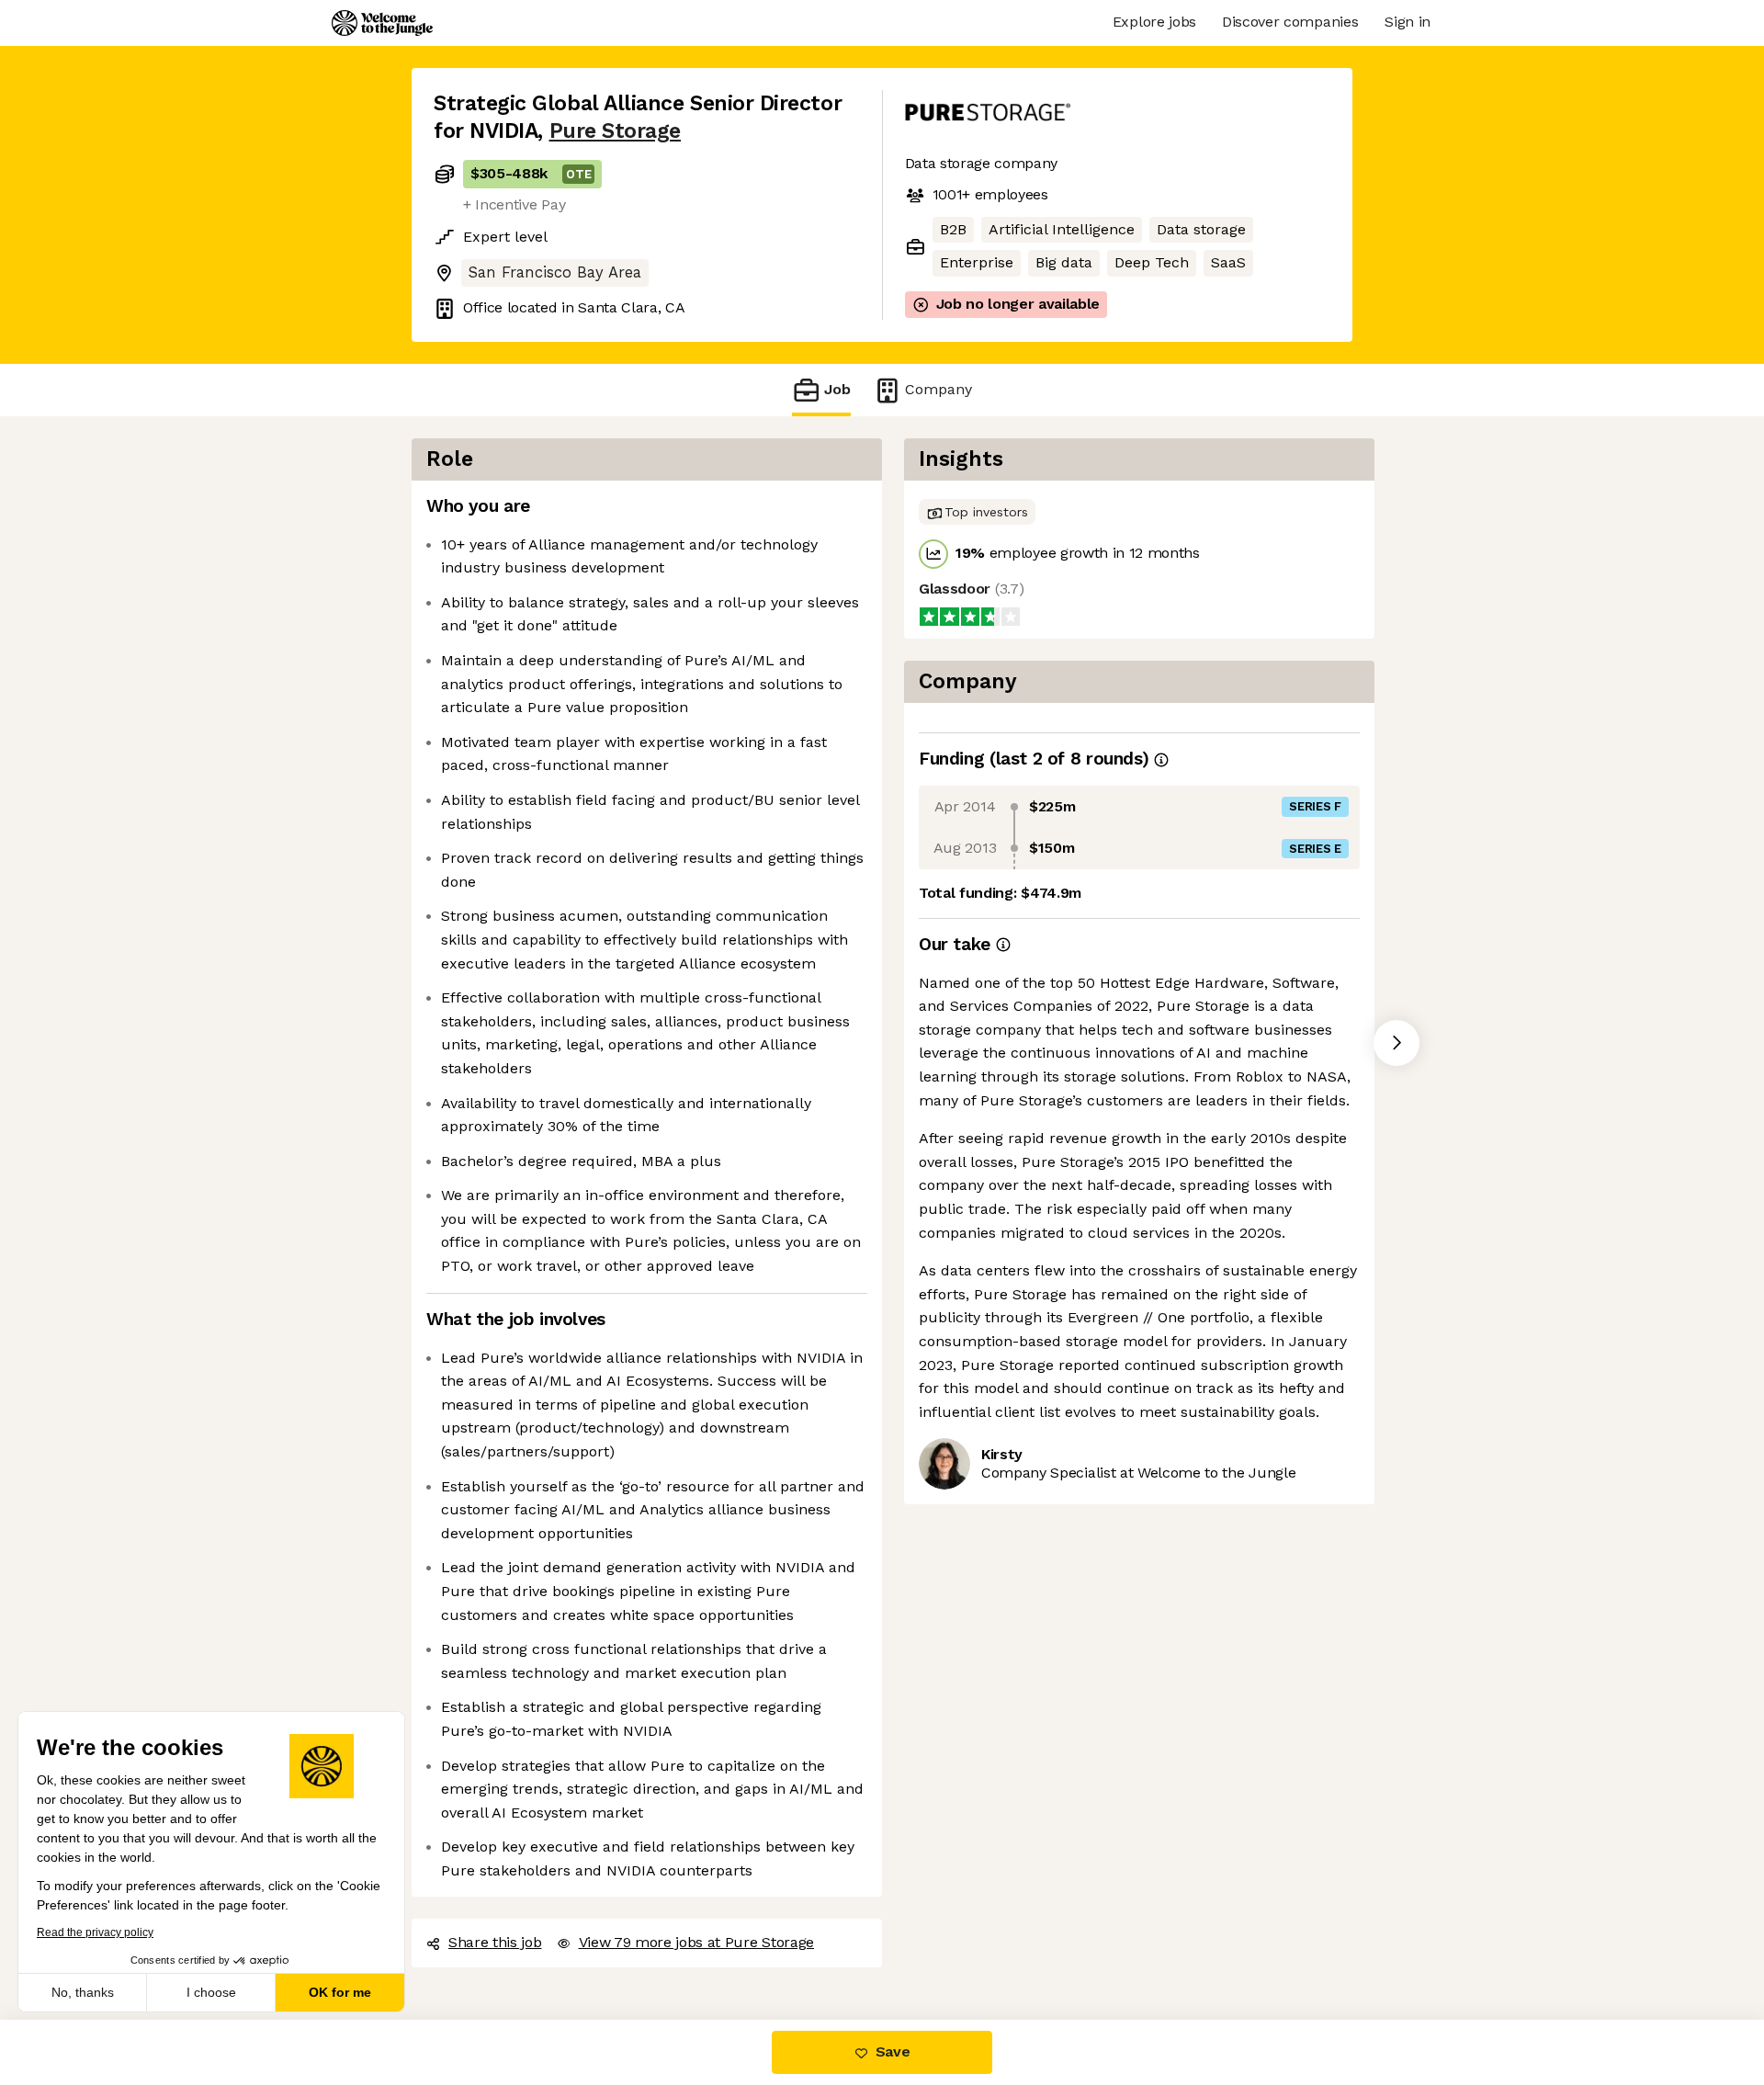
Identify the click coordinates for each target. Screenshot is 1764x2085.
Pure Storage (615, 131)
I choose (211, 1992)
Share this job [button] (495, 1942)
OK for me (340, 1992)
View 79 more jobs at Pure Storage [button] (696, 1942)
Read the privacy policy (95, 1932)
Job (837, 389)
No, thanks (83, 1992)
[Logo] (382, 23)
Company (939, 389)
